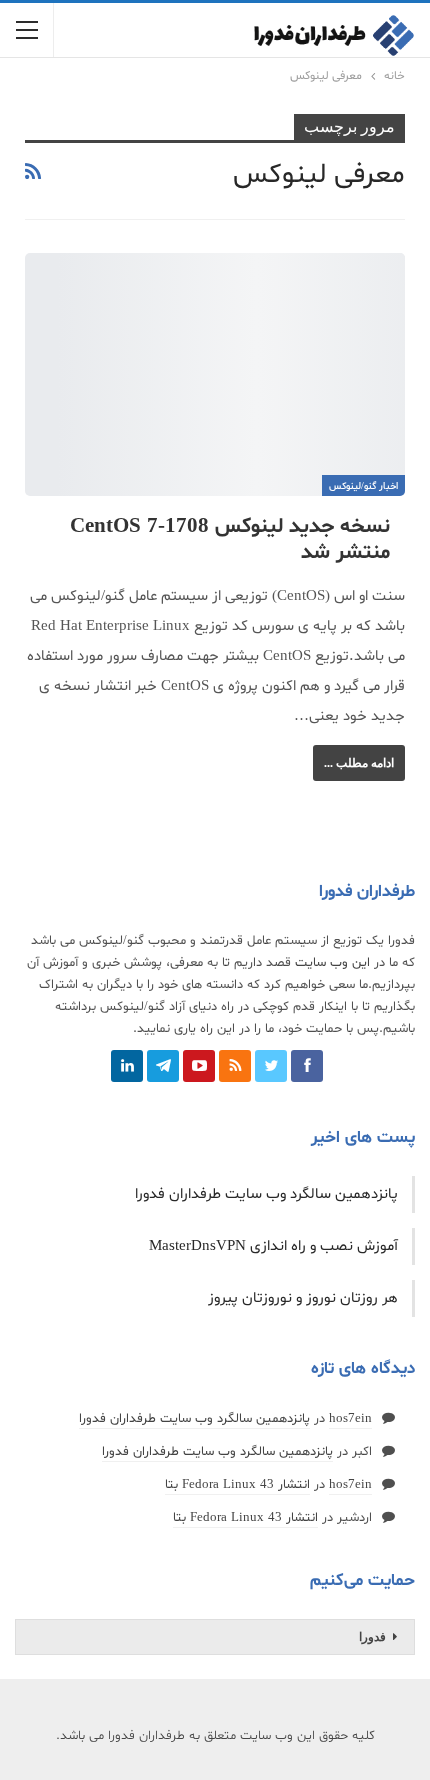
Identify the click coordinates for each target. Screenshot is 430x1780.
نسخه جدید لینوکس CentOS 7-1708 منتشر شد (230, 540)
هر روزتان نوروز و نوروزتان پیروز (303, 1298)
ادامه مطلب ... (359, 763)
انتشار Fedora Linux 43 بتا (237, 1485)
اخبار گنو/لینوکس (363, 486)
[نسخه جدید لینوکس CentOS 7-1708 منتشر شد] (215, 374)
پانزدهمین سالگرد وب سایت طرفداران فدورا (266, 1194)
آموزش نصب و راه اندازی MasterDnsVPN (273, 1246)
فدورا (372, 1637)
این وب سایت (332, 963)
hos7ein (350, 1419)
